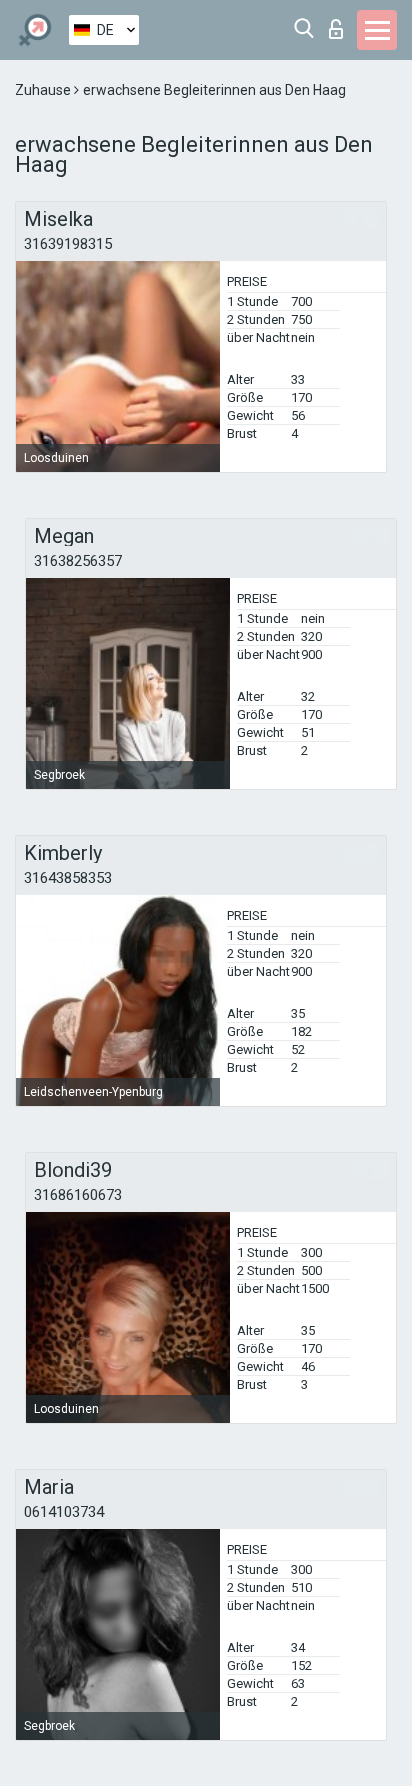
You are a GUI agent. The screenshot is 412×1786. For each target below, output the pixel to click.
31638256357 (78, 561)
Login (340, 23)
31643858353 (68, 878)
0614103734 (64, 1512)
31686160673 (78, 1195)
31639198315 (68, 244)
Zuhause (44, 90)
